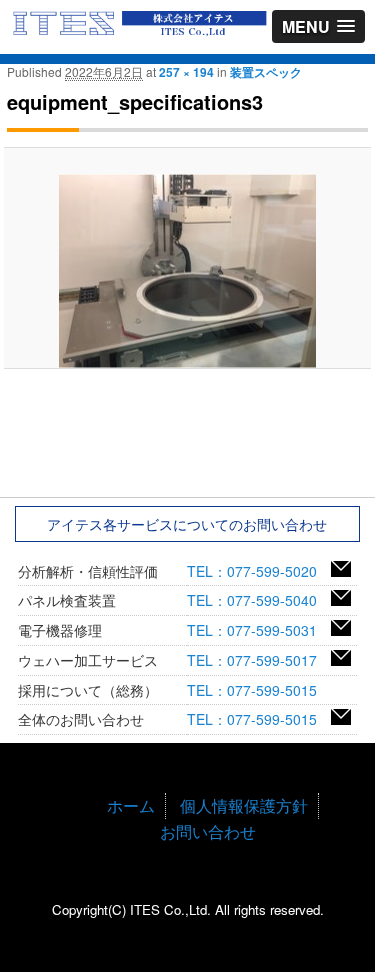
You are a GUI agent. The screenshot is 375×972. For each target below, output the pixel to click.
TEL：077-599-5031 (259, 630)
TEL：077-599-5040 (259, 600)
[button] (318, 26)
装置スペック (266, 72)
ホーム (131, 805)
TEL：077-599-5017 (259, 660)
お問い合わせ (208, 831)
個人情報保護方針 (244, 805)
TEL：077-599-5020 (259, 571)
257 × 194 (186, 72)
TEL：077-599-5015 (259, 690)
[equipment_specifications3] (187, 271)
